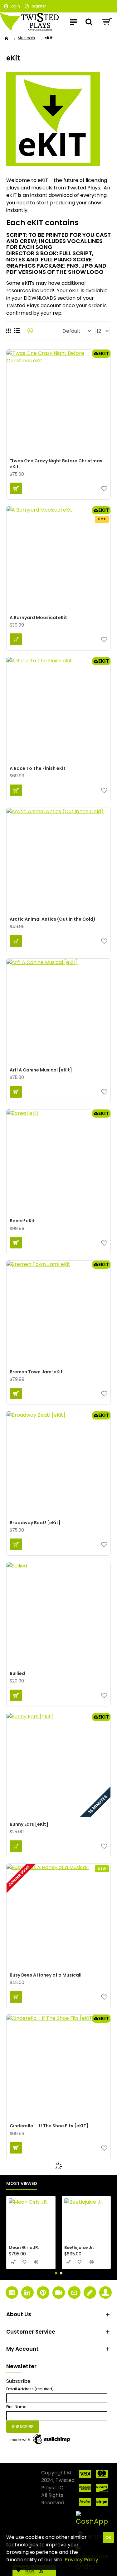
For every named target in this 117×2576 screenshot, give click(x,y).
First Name (16, 2407)
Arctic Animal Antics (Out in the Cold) (53, 919)
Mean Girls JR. (24, 2248)
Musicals (26, 38)
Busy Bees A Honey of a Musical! (46, 1975)
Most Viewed (22, 2184)
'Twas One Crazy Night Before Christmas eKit (56, 464)
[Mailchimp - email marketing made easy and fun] (41, 2439)
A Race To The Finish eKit (38, 768)
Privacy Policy (81, 2560)
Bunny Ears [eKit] (29, 1824)
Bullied (17, 1673)
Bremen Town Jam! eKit (36, 1372)
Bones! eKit (22, 1221)
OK (108, 2538)
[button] (56, 2273)
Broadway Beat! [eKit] (35, 1523)
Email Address (30, 2389)
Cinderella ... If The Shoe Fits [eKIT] (49, 2126)
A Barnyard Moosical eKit (38, 618)
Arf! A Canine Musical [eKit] (41, 1070)
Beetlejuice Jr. (79, 2248)
